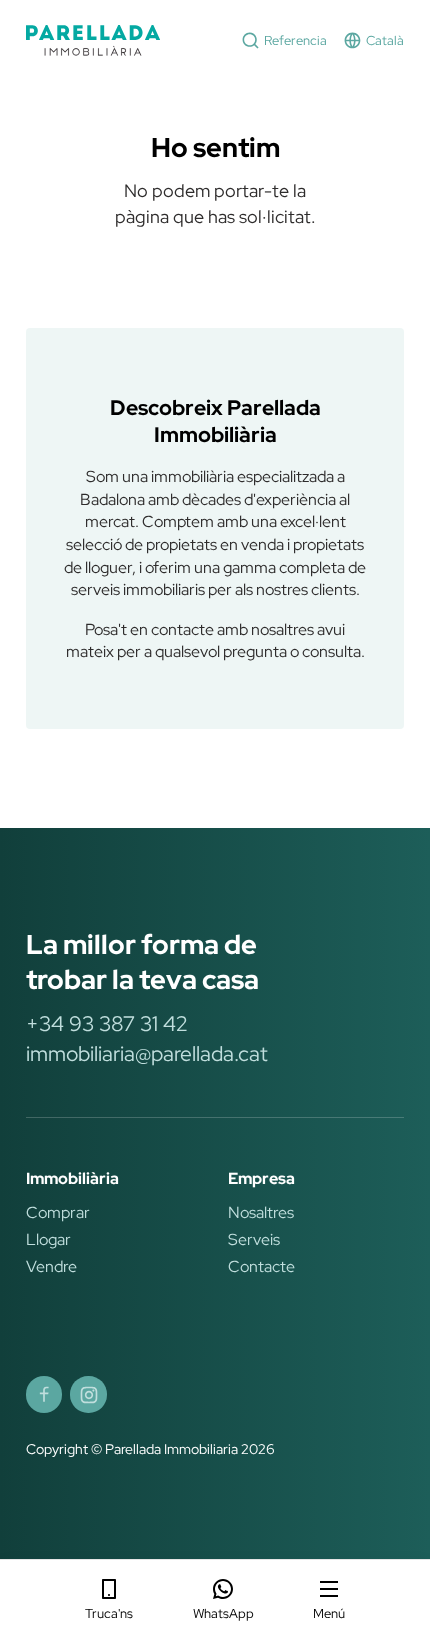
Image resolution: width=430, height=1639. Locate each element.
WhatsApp (223, 1613)
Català (385, 40)
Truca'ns (109, 1613)
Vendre (51, 1266)
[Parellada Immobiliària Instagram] (88, 1394)
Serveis (254, 1239)
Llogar (48, 1239)
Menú (329, 1613)
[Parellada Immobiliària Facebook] (44, 1394)
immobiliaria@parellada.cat (147, 1053)
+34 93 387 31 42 (106, 1023)
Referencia (295, 40)
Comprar (58, 1212)
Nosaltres (261, 1212)
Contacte (261, 1266)
